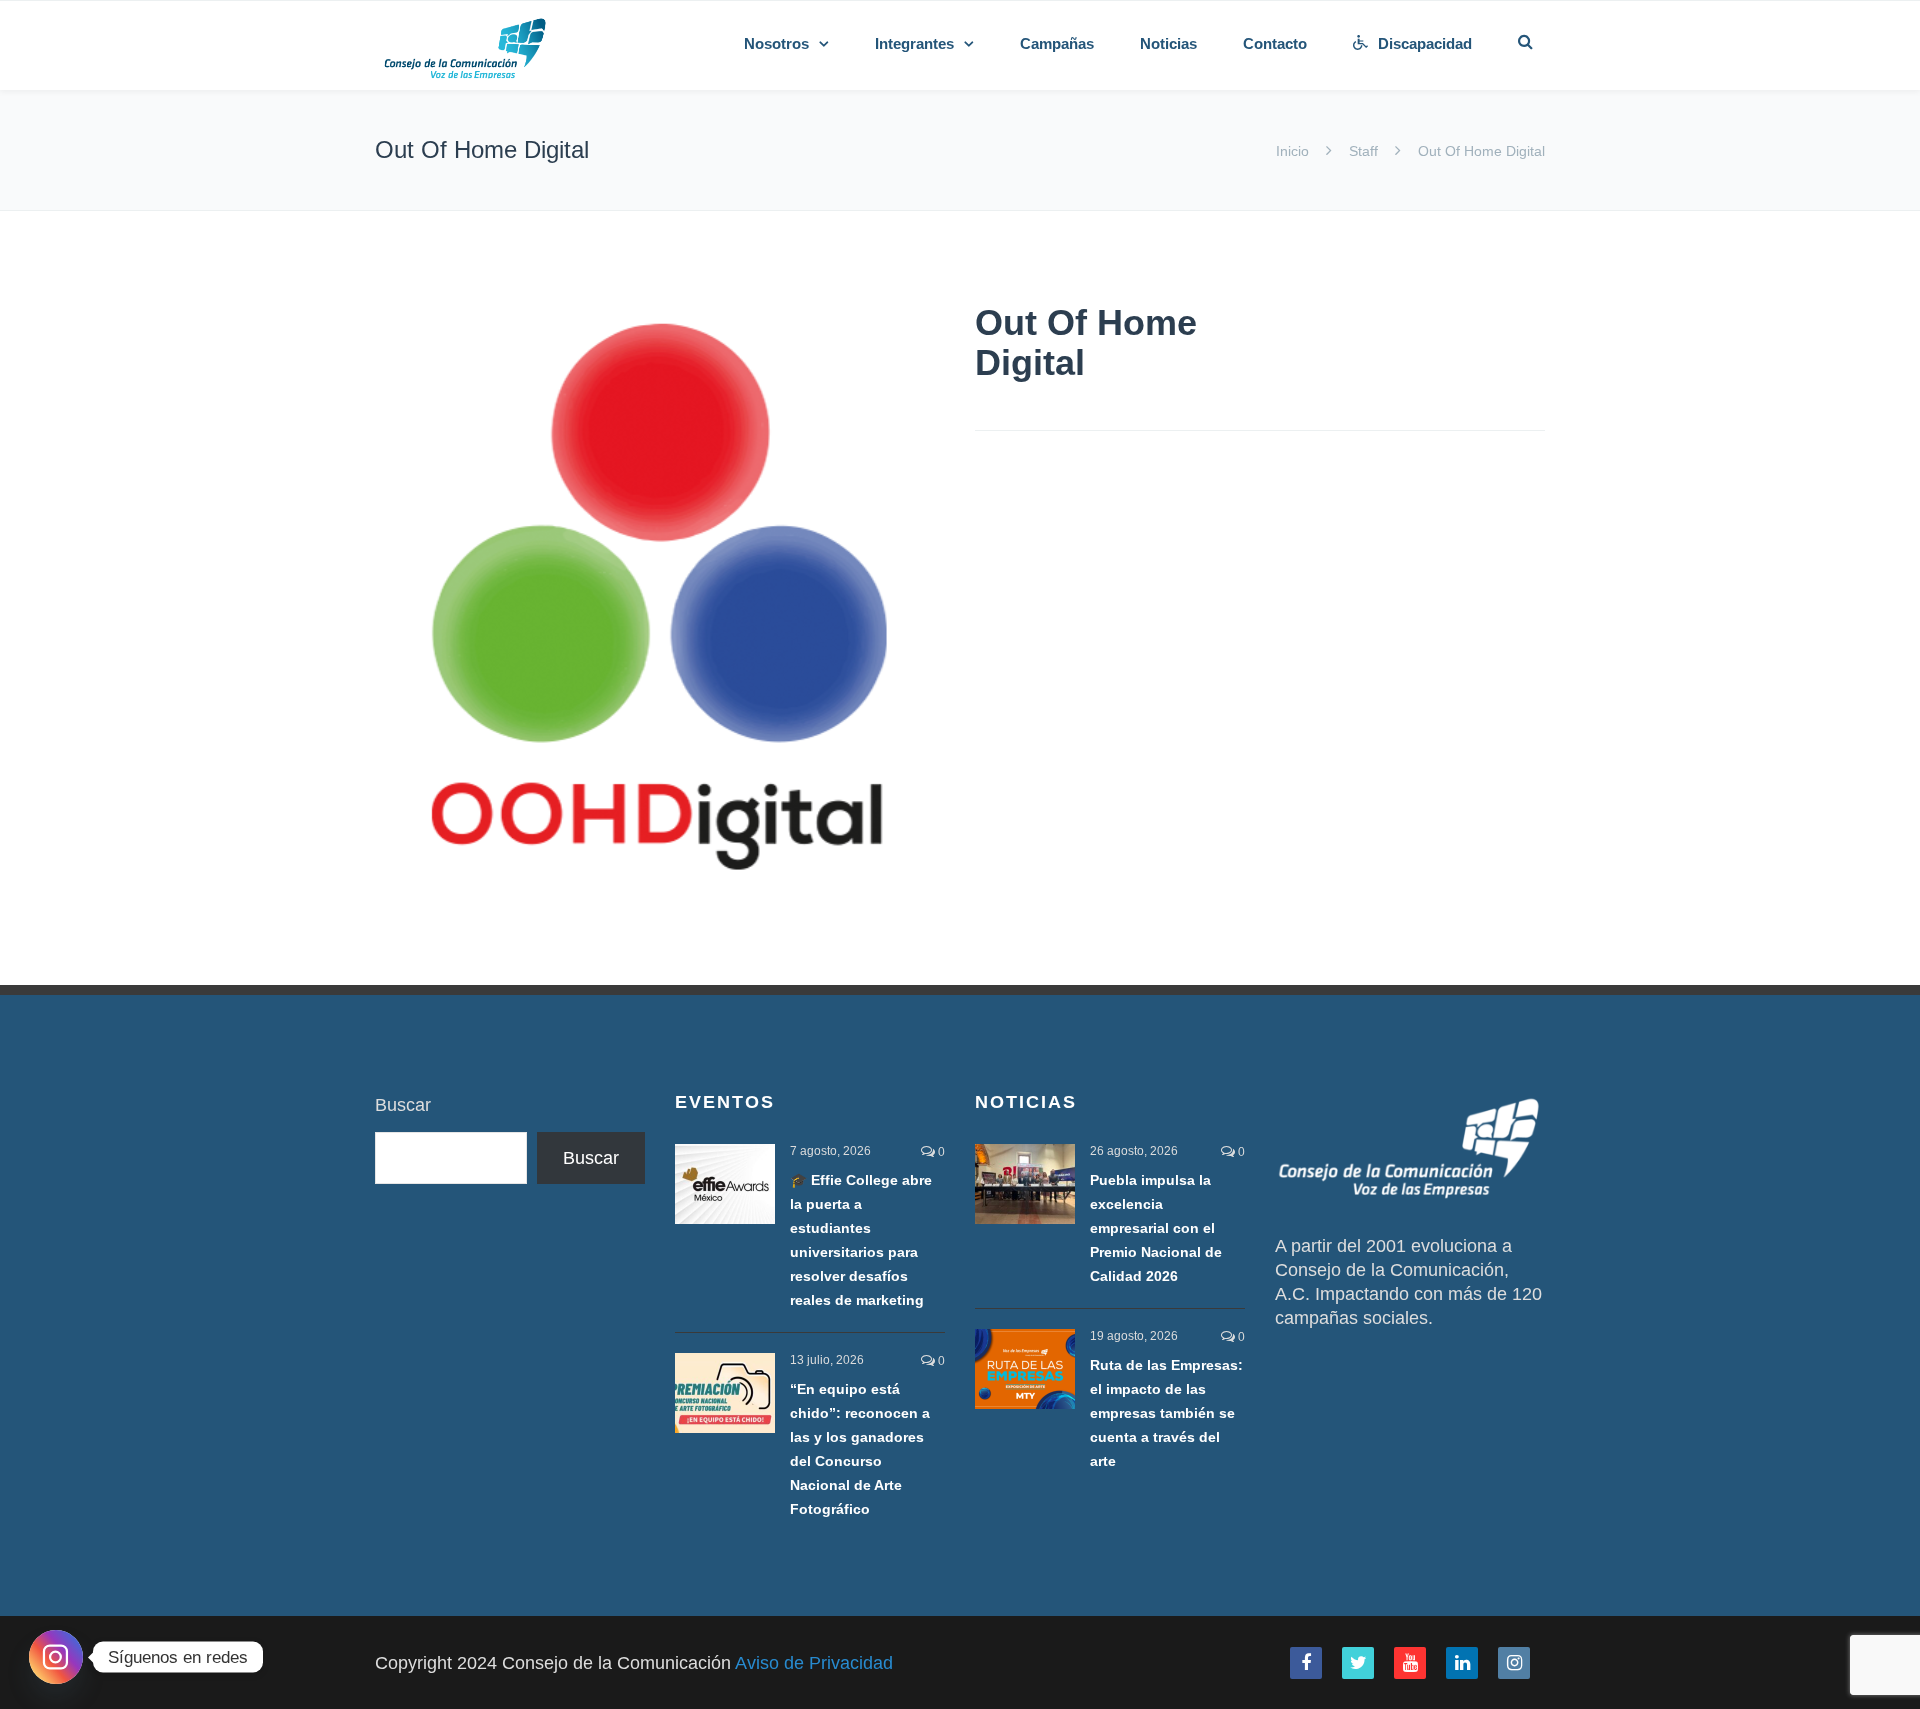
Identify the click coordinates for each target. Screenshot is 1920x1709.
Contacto (1275, 43)
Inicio (1294, 151)
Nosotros (776, 43)
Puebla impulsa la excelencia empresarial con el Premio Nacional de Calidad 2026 (1156, 1228)
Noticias (1168, 43)
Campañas (1057, 43)
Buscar (403, 1105)
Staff (1363, 151)
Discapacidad (1425, 43)
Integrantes (914, 43)
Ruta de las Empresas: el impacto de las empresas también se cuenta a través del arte (1166, 1413)
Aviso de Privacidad (814, 1663)
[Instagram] (56, 1657)
